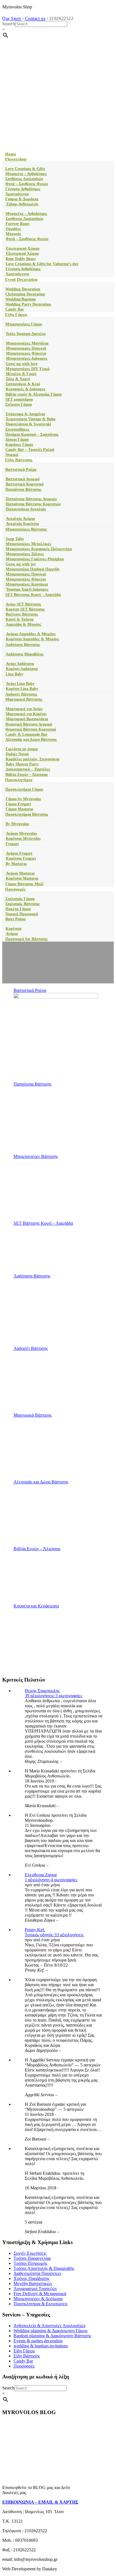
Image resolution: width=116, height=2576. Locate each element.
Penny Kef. (35, 1930)
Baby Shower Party (22, 764)
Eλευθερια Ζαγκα (41, 1875)
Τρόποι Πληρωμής (30, 2263)
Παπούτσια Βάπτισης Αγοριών (31, 499)
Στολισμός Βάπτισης (23, 904)
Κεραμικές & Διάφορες (25, 389)
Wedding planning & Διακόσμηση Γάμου (51, 2331)
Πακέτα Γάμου (18, 909)
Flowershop (16, 159)
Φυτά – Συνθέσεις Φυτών (27, 184)
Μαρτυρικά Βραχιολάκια (27, 719)
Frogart (12, 844)
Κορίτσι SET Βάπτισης (25, 609)
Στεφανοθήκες (17, 429)
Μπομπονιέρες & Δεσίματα (38, 2299)
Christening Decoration (25, 294)
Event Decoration (21, 279)
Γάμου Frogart (18, 804)
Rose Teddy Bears (21, 259)
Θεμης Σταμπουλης (42, 1691)
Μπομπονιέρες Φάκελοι (26, 579)
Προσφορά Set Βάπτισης (26, 939)
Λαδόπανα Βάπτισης (23, 645)
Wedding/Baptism (21, 299)
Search (9, 24)
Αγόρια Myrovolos (21, 833)
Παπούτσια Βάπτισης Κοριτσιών (33, 504)
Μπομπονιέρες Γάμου (24, 324)
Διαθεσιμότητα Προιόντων (37, 2273)
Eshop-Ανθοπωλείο (22, 204)
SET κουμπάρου (19, 399)
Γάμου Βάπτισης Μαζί (24, 884)
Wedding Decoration (23, 289)
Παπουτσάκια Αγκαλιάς (26, 509)
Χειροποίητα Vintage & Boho (31, 419)
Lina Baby (14, 674)
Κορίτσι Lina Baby (22, 689)
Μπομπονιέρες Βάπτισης (26, 529)
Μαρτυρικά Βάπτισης (24, 699)
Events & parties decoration (38, 2341)
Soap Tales (15, 539)
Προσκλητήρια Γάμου (24, 789)
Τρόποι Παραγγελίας (32, 2258)
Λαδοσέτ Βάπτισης (21, 694)
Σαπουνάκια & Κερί (23, 384)
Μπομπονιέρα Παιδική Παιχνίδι (33, 569)
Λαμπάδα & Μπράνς (23, 624)
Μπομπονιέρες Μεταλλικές (28, 544)
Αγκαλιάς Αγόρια (20, 519)
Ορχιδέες (13, 229)
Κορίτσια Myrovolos (23, 839)
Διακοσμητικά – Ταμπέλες (28, 769)
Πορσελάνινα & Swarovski (28, 424)
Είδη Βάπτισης (19, 460)
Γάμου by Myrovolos (23, 799)
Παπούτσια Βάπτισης (23, 489)
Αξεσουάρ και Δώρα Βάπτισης (31, 739)
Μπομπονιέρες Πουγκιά (26, 574)
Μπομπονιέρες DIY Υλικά (28, 369)
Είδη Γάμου (16, 315)
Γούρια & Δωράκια (22, 199)
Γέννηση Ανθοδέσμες (23, 189)
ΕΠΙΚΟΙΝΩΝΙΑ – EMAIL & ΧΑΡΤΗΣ (40, 2502)
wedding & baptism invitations (41, 2346)
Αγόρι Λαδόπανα (20, 664)
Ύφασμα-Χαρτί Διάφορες (27, 589)
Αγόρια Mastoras (20, 873)
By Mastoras (16, 864)
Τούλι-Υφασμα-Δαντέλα (26, 334)
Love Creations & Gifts (25, 169)
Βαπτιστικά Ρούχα (21, 470)
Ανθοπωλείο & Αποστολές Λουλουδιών (50, 2326)
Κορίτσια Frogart (21, 858)
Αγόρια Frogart (19, 853)
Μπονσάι (13, 234)
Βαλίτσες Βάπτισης (22, 614)
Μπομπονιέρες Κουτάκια (27, 584)
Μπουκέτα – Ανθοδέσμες (26, 174)
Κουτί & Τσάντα (20, 619)
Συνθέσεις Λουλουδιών (24, 179)
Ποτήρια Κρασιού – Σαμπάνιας (32, 434)
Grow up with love (22, 364)
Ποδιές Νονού (17, 754)
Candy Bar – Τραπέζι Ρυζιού (30, 450)
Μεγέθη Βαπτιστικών (33, 2283)
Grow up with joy (21, 564)
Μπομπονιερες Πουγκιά (26, 348)
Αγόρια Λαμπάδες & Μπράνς (31, 634)
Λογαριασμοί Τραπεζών (35, 2289)
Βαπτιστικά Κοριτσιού (25, 484)
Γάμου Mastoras (19, 809)
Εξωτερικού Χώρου (22, 254)
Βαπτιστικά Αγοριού (23, 479)
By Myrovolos (17, 824)
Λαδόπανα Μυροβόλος (25, 654)
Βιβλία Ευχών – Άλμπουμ (26, 775)
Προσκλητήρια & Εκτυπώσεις (41, 2304)
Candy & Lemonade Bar (26, 734)
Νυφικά (12, 455)
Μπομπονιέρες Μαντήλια (27, 343)
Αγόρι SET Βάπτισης (23, 604)
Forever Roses (17, 224)
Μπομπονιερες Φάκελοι (26, 353)
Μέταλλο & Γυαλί (21, 374)
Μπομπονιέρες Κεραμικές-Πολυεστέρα (39, 549)
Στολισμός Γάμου (20, 899)
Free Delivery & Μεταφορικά (40, 2294)
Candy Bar (15, 309)
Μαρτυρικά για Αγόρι (24, 709)
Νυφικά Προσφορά (22, 914)
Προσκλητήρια (19, 780)
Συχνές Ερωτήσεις (30, 2253)
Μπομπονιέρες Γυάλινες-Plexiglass (35, 559)
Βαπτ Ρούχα (15, 919)
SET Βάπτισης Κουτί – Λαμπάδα (33, 595)
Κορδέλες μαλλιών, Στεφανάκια (33, 759)
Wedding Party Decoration (28, 304)
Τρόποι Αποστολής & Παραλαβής (44, 2268)
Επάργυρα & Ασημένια (25, 414)
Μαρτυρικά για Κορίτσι (26, 714)
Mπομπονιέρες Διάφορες (27, 358)
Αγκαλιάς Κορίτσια (22, 524)
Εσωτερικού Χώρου (23, 248)
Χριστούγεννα (17, 194)
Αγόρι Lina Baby (20, 684)
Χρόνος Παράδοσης (32, 2278)
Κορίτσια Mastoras (22, 878)
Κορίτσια (14, 929)
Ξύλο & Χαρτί (18, 379)
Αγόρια (12, 934)
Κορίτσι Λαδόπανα (22, 669)
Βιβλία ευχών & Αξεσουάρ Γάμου (34, 394)
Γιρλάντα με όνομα (22, 749)
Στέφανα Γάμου (19, 404)
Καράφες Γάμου (19, 445)
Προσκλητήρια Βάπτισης (27, 814)
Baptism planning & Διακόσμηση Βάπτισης (52, 2336)
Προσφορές (15, 889)
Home (11, 154)
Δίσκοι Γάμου (17, 440)
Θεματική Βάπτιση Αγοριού (29, 724)
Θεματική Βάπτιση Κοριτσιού (31, 729)
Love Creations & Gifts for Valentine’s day (42, 264)
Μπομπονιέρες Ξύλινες (25, 554)
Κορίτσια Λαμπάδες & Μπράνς (33, 639)
